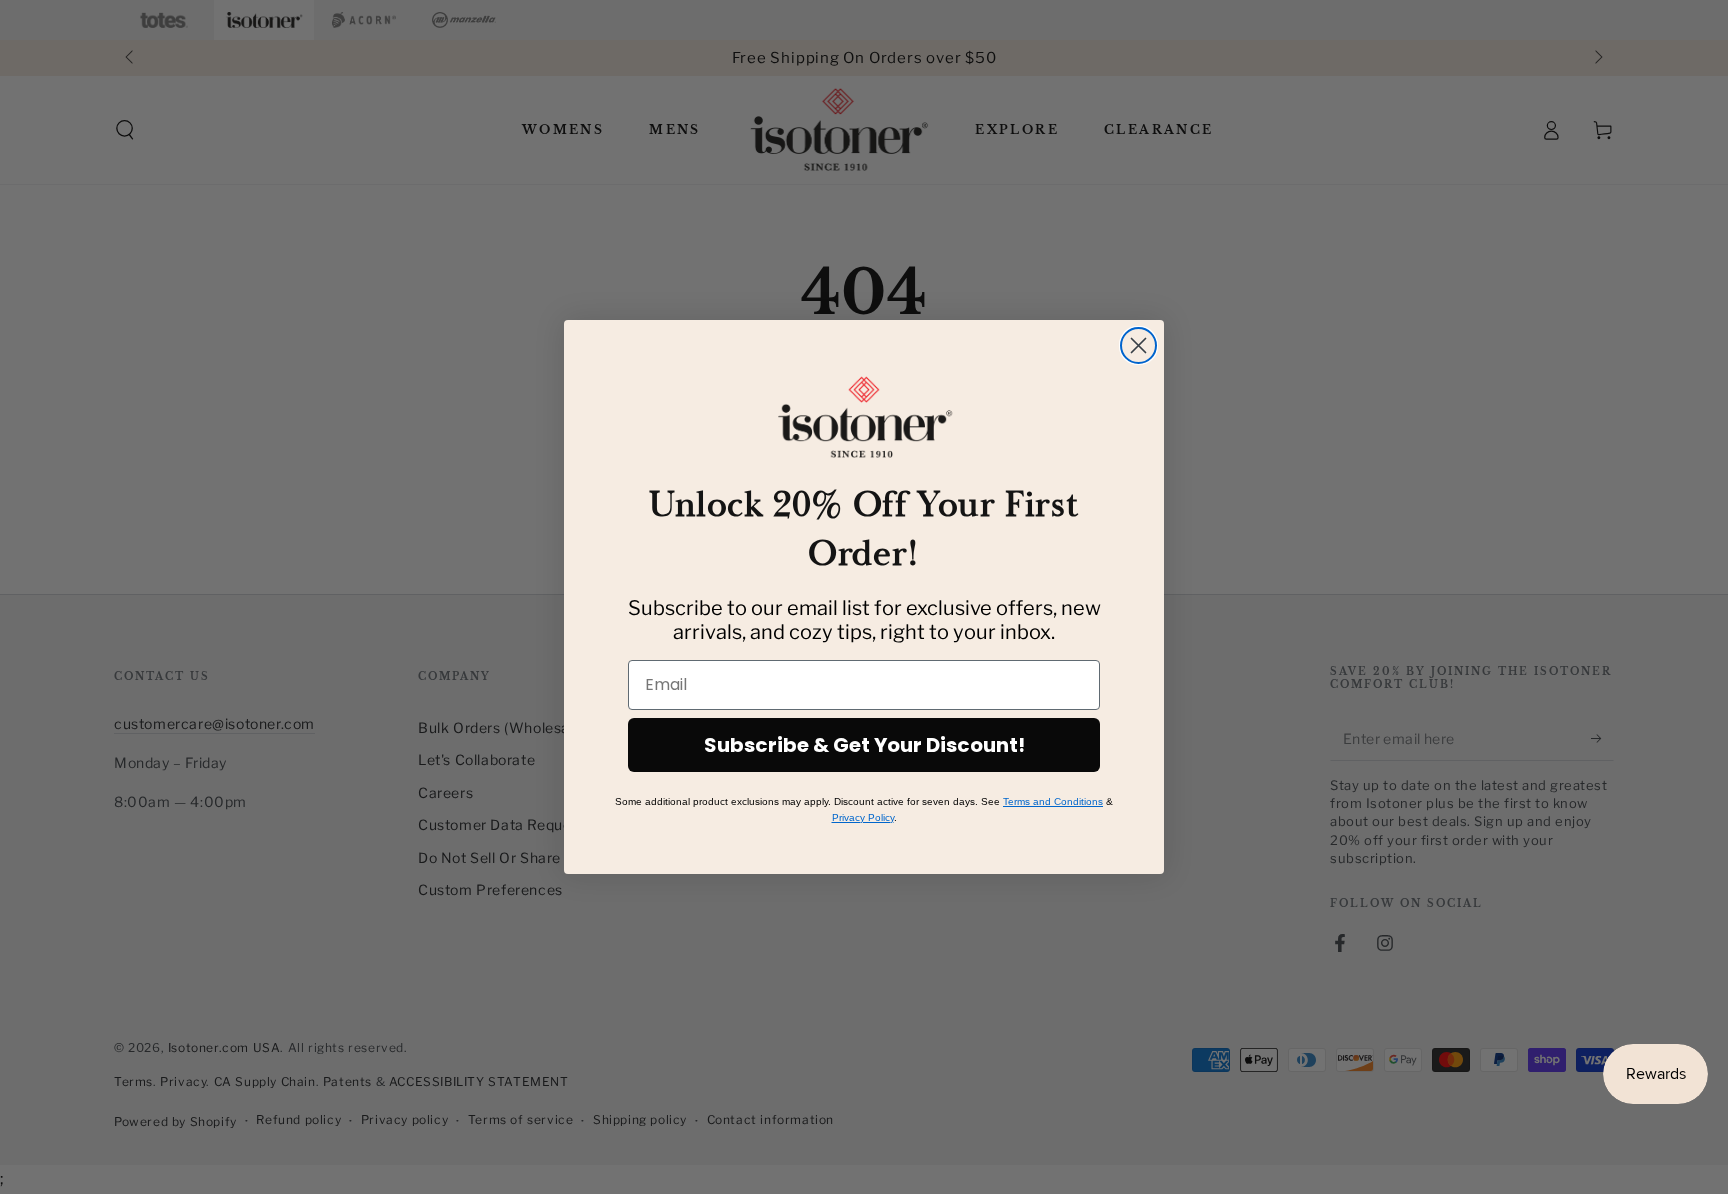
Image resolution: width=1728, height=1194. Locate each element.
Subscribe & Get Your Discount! (864, 745)
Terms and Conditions (1053, 801)
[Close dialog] (1138, 345)
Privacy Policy (863, 817)
